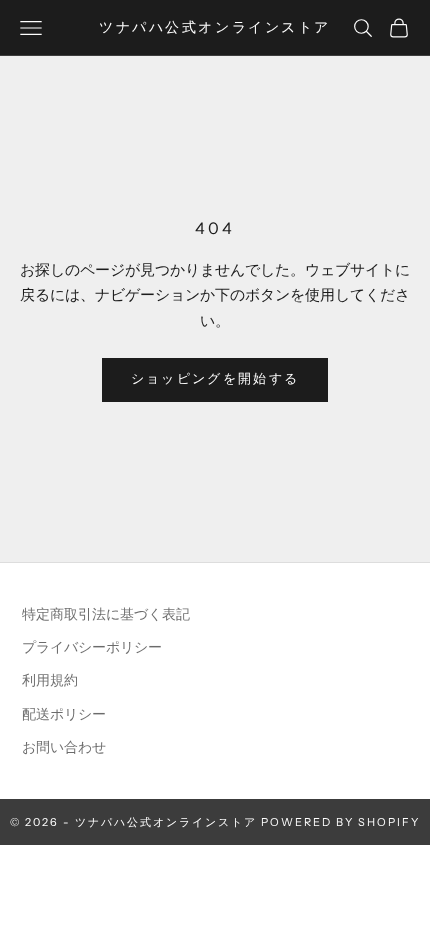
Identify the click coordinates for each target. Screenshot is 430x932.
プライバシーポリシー (92, 647)
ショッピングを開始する (215, 379)
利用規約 (50, 680)
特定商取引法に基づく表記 (106, 614)
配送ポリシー (64, 714)
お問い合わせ (64, 747)
